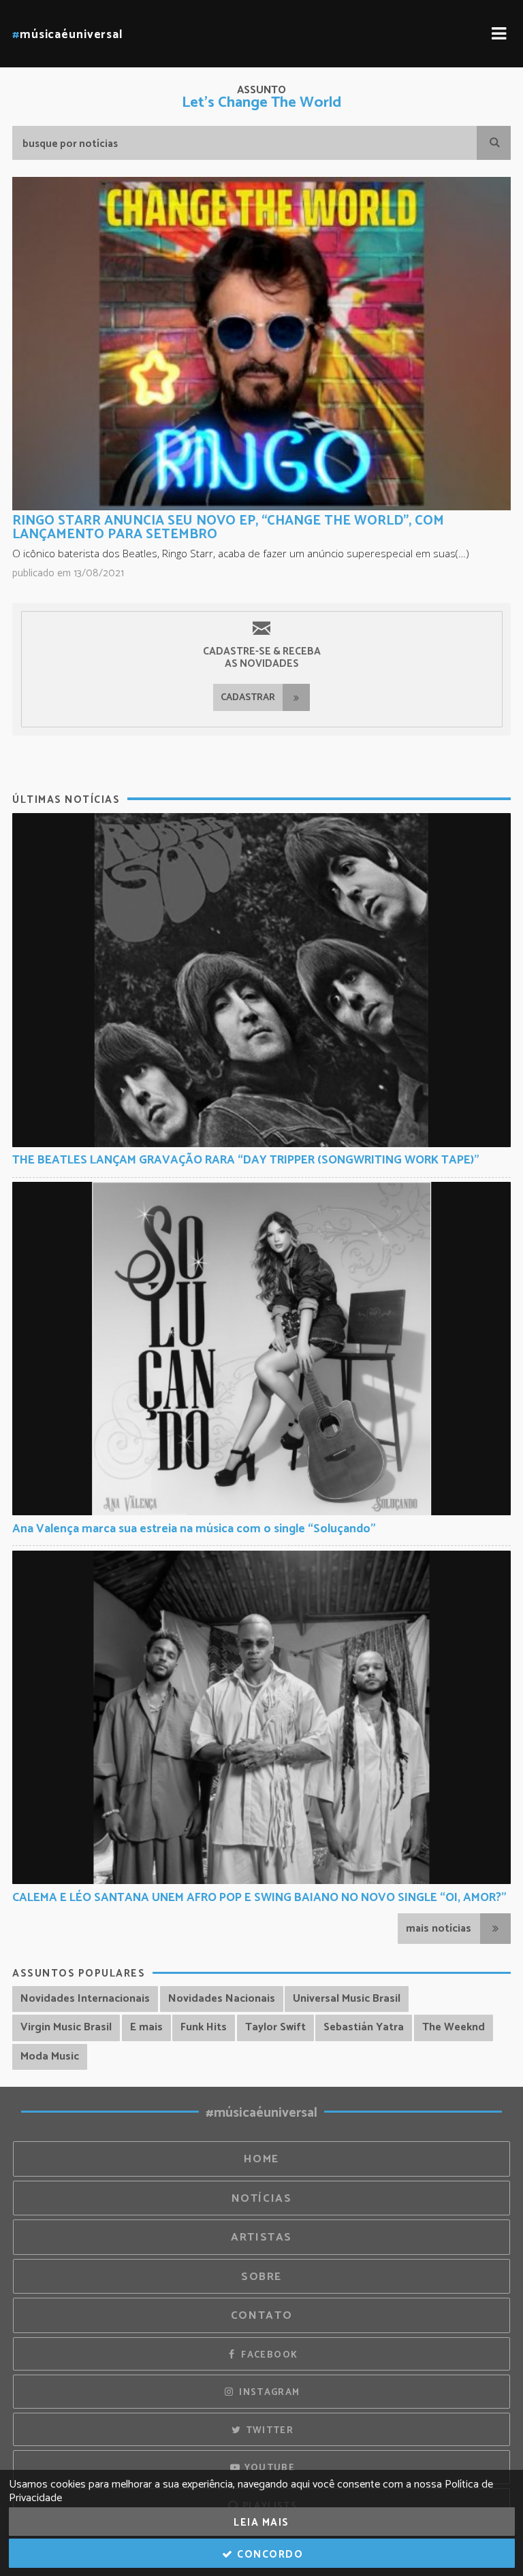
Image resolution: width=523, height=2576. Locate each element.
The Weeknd (454, 2027)
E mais (146, 2027)
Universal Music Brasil (347, 1999)
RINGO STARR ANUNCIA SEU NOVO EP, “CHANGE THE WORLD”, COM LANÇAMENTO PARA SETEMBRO (228, 528)
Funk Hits (204, 2027)
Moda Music (50, 2057)
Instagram (268, 2392)
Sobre (261, 2277)
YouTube (268, 2468)
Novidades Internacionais (85, 1999)
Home (261, 2159)
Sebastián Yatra (364, 2027)
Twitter (268, 2430)
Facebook (268, 2355)
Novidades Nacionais (222, 1999)
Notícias (262, 2199)
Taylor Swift (275, 2027)
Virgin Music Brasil (66, 2027)
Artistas (261, 2238)
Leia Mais (261, 2523)
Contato (261, 2316)
